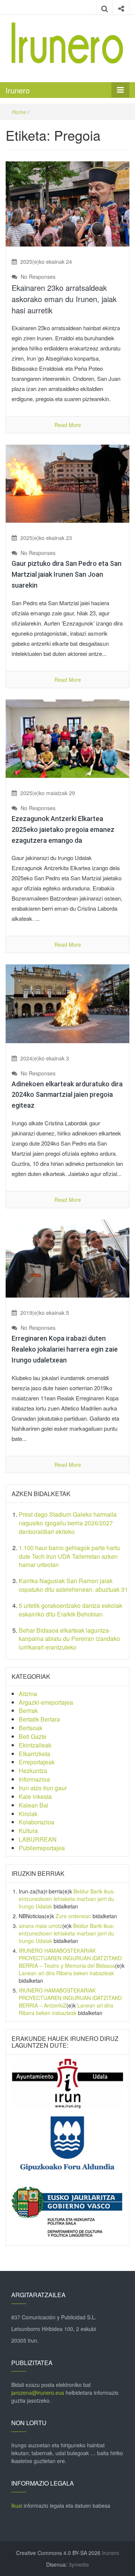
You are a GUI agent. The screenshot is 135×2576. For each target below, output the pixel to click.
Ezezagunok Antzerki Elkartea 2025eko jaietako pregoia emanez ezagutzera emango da (63, 829)
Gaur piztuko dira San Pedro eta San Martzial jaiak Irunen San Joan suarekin (67, 574)
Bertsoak (31, 1728)
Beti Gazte (33, 1736)
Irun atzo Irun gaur (43, 1788)
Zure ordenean (73, 1916)
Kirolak (28, 1814)
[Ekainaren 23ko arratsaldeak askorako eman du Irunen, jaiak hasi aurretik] (67, 203)
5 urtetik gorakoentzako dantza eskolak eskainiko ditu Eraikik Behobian (70, 1610)
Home (19, 112)
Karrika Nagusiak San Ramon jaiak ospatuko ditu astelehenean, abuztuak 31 (73, 1585)
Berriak (28, 1711)
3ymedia (79, 2564)
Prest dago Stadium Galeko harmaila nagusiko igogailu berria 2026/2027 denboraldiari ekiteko (68, 1523)
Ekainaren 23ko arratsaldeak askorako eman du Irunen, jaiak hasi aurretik (64, 299)
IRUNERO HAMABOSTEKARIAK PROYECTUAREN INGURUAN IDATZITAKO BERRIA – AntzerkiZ (70, 1998)
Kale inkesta (35, 1796)
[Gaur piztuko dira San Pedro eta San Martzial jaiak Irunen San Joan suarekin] (67, 483)
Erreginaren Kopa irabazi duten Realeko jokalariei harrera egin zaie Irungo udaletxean (65, 1349)
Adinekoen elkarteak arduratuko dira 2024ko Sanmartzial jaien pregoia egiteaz (67, 1095)
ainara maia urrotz (40, 1926)
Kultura (28, 1831)
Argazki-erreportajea (46, 1702)
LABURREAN (38, 1839)
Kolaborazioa (37, 1822)
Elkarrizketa (34, 1754)
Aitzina (28, 1694)
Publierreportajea (42, 1848)
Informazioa (34, 1779)
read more (68, 425)
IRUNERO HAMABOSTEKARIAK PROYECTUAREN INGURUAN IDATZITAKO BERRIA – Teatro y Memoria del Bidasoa (70, 1958)
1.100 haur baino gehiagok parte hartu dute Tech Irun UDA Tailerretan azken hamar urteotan (69, 1556)
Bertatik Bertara (39, 1719)
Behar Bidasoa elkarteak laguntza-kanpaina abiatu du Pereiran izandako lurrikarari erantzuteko (69, 1639)
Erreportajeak (37, 1762)
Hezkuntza (33, 1771)
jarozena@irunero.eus (38, 2393)
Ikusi (17, 2505)
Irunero (18, 90)
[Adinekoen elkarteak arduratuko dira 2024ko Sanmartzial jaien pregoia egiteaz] (67, 1003)
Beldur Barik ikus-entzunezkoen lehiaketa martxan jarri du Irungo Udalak (67, 1899)
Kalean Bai (34, 1805)
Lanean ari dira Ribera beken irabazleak (66, 1973)
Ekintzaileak (35, 1745)
